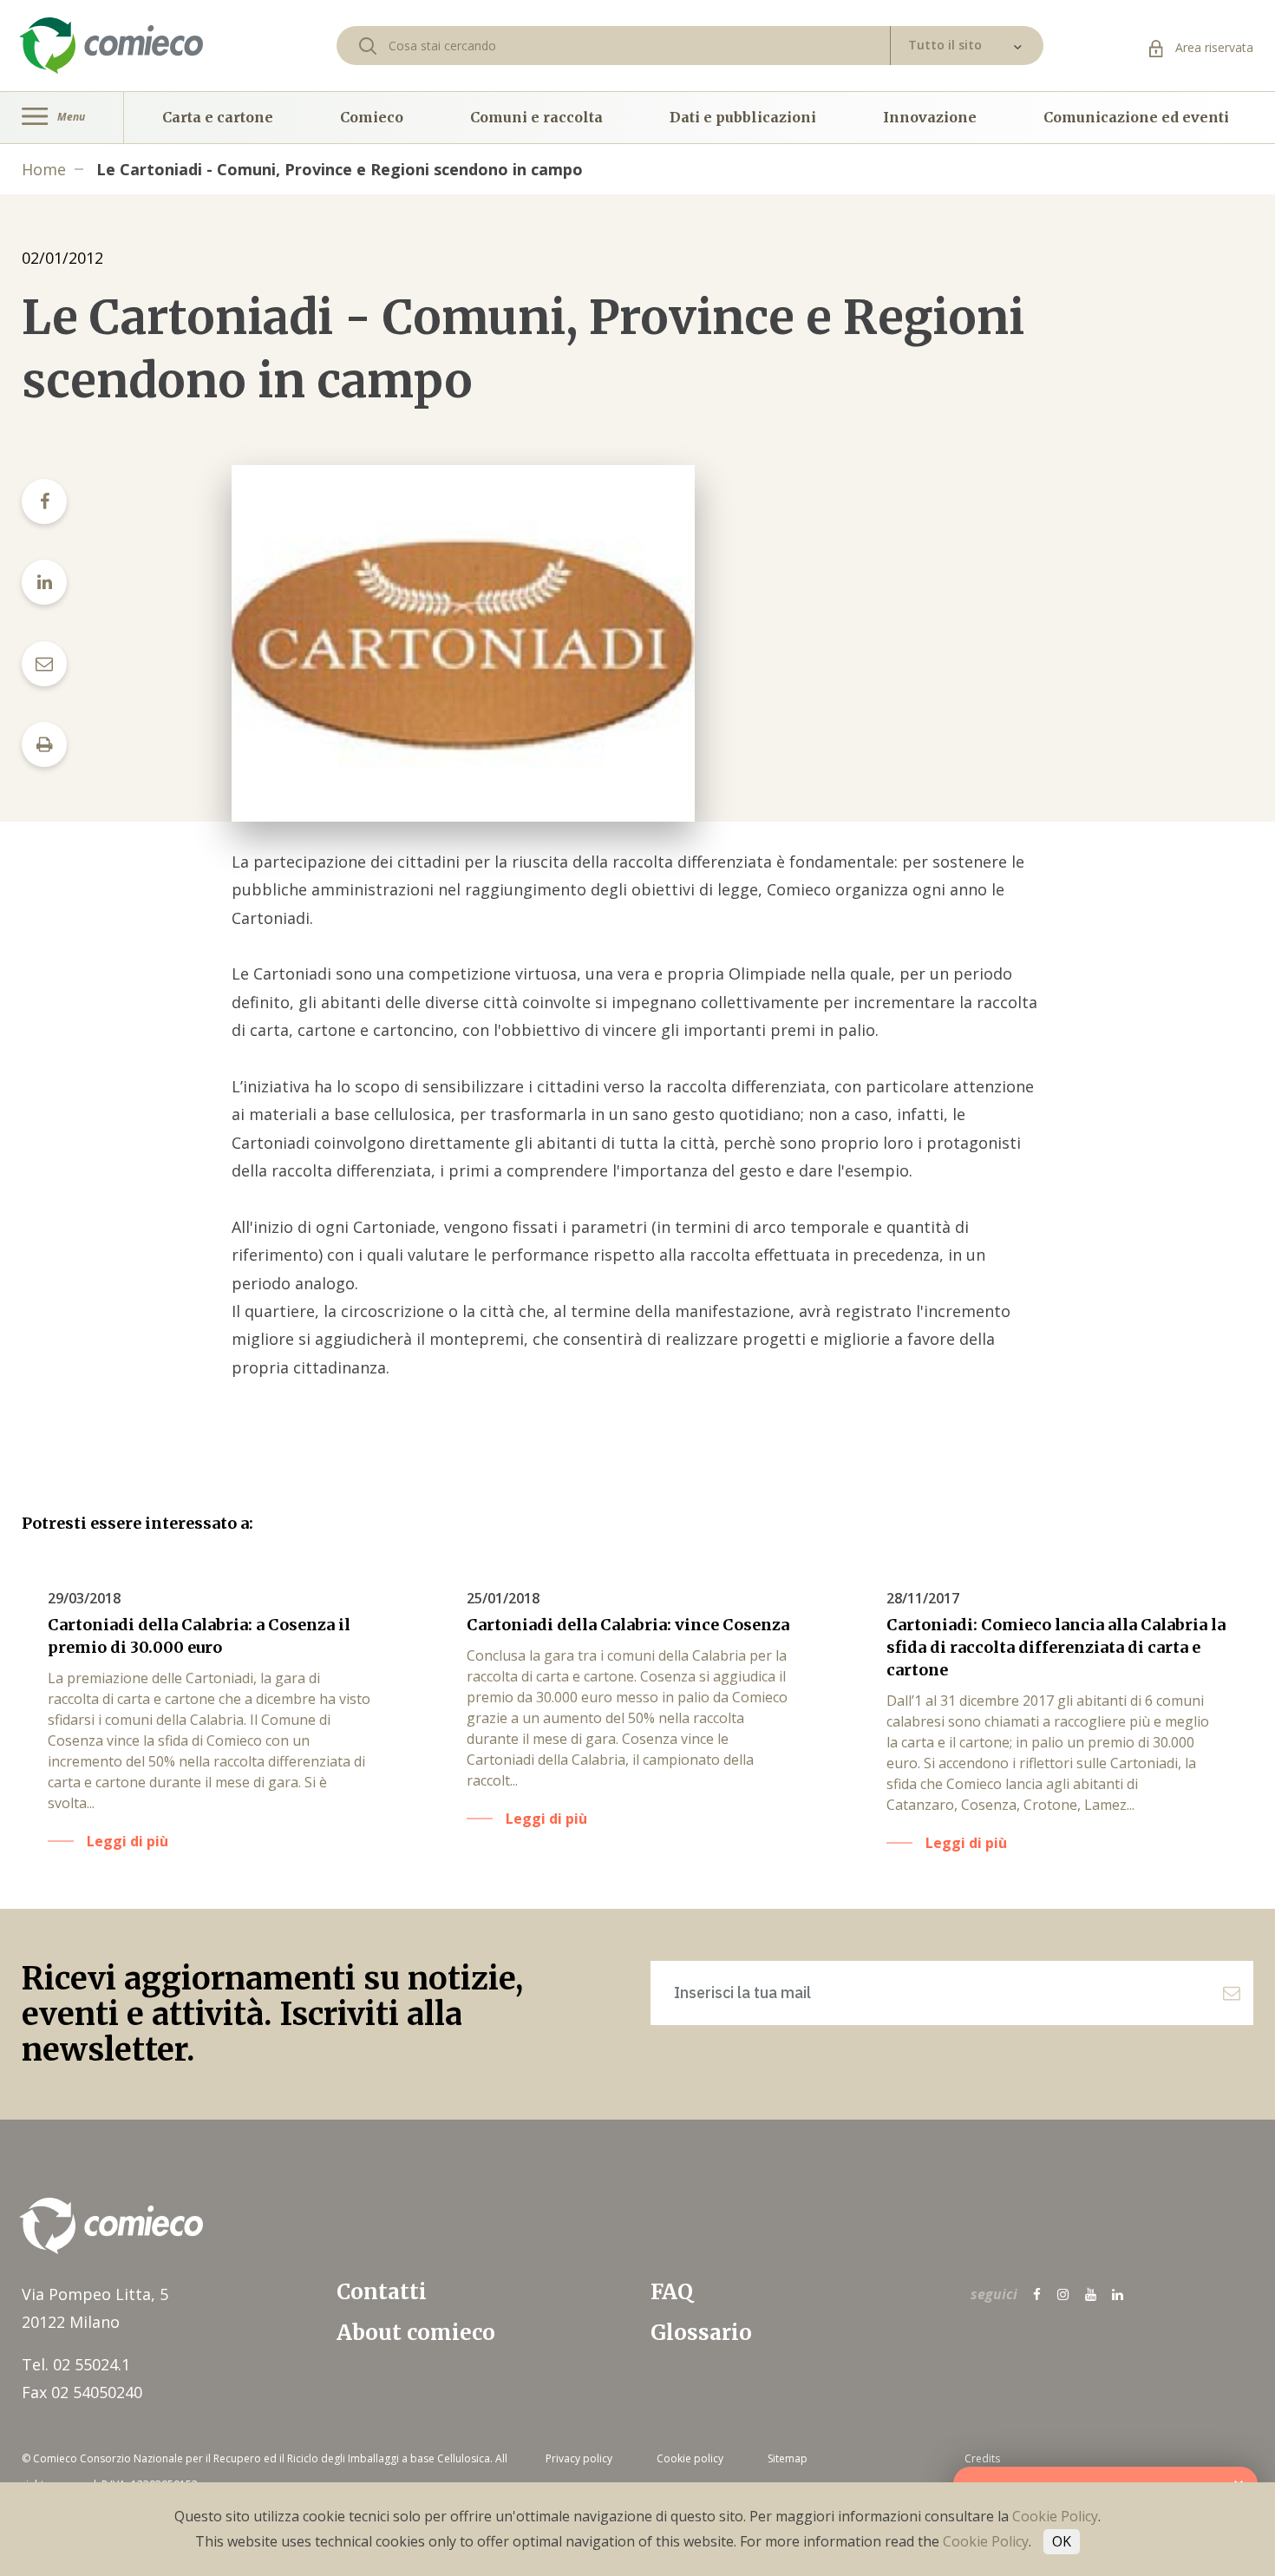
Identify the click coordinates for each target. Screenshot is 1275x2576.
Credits (982, 2458)
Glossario (701, 2333)
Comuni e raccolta (536, 117)
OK (1062, 2541)
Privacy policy (579, 2458)
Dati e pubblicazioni (743, 117)
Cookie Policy (1055, 2516)
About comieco (416, 2333)
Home (44, 169)
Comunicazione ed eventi (1136, 117)
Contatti (382, 2292)
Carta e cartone (218, 117)
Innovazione (930, 117)
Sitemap (788, 2458)
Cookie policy (690, 2458)
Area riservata (1213, 47)
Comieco (372, 117)
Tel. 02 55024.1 (76, 2364)
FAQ (672, 2292)
